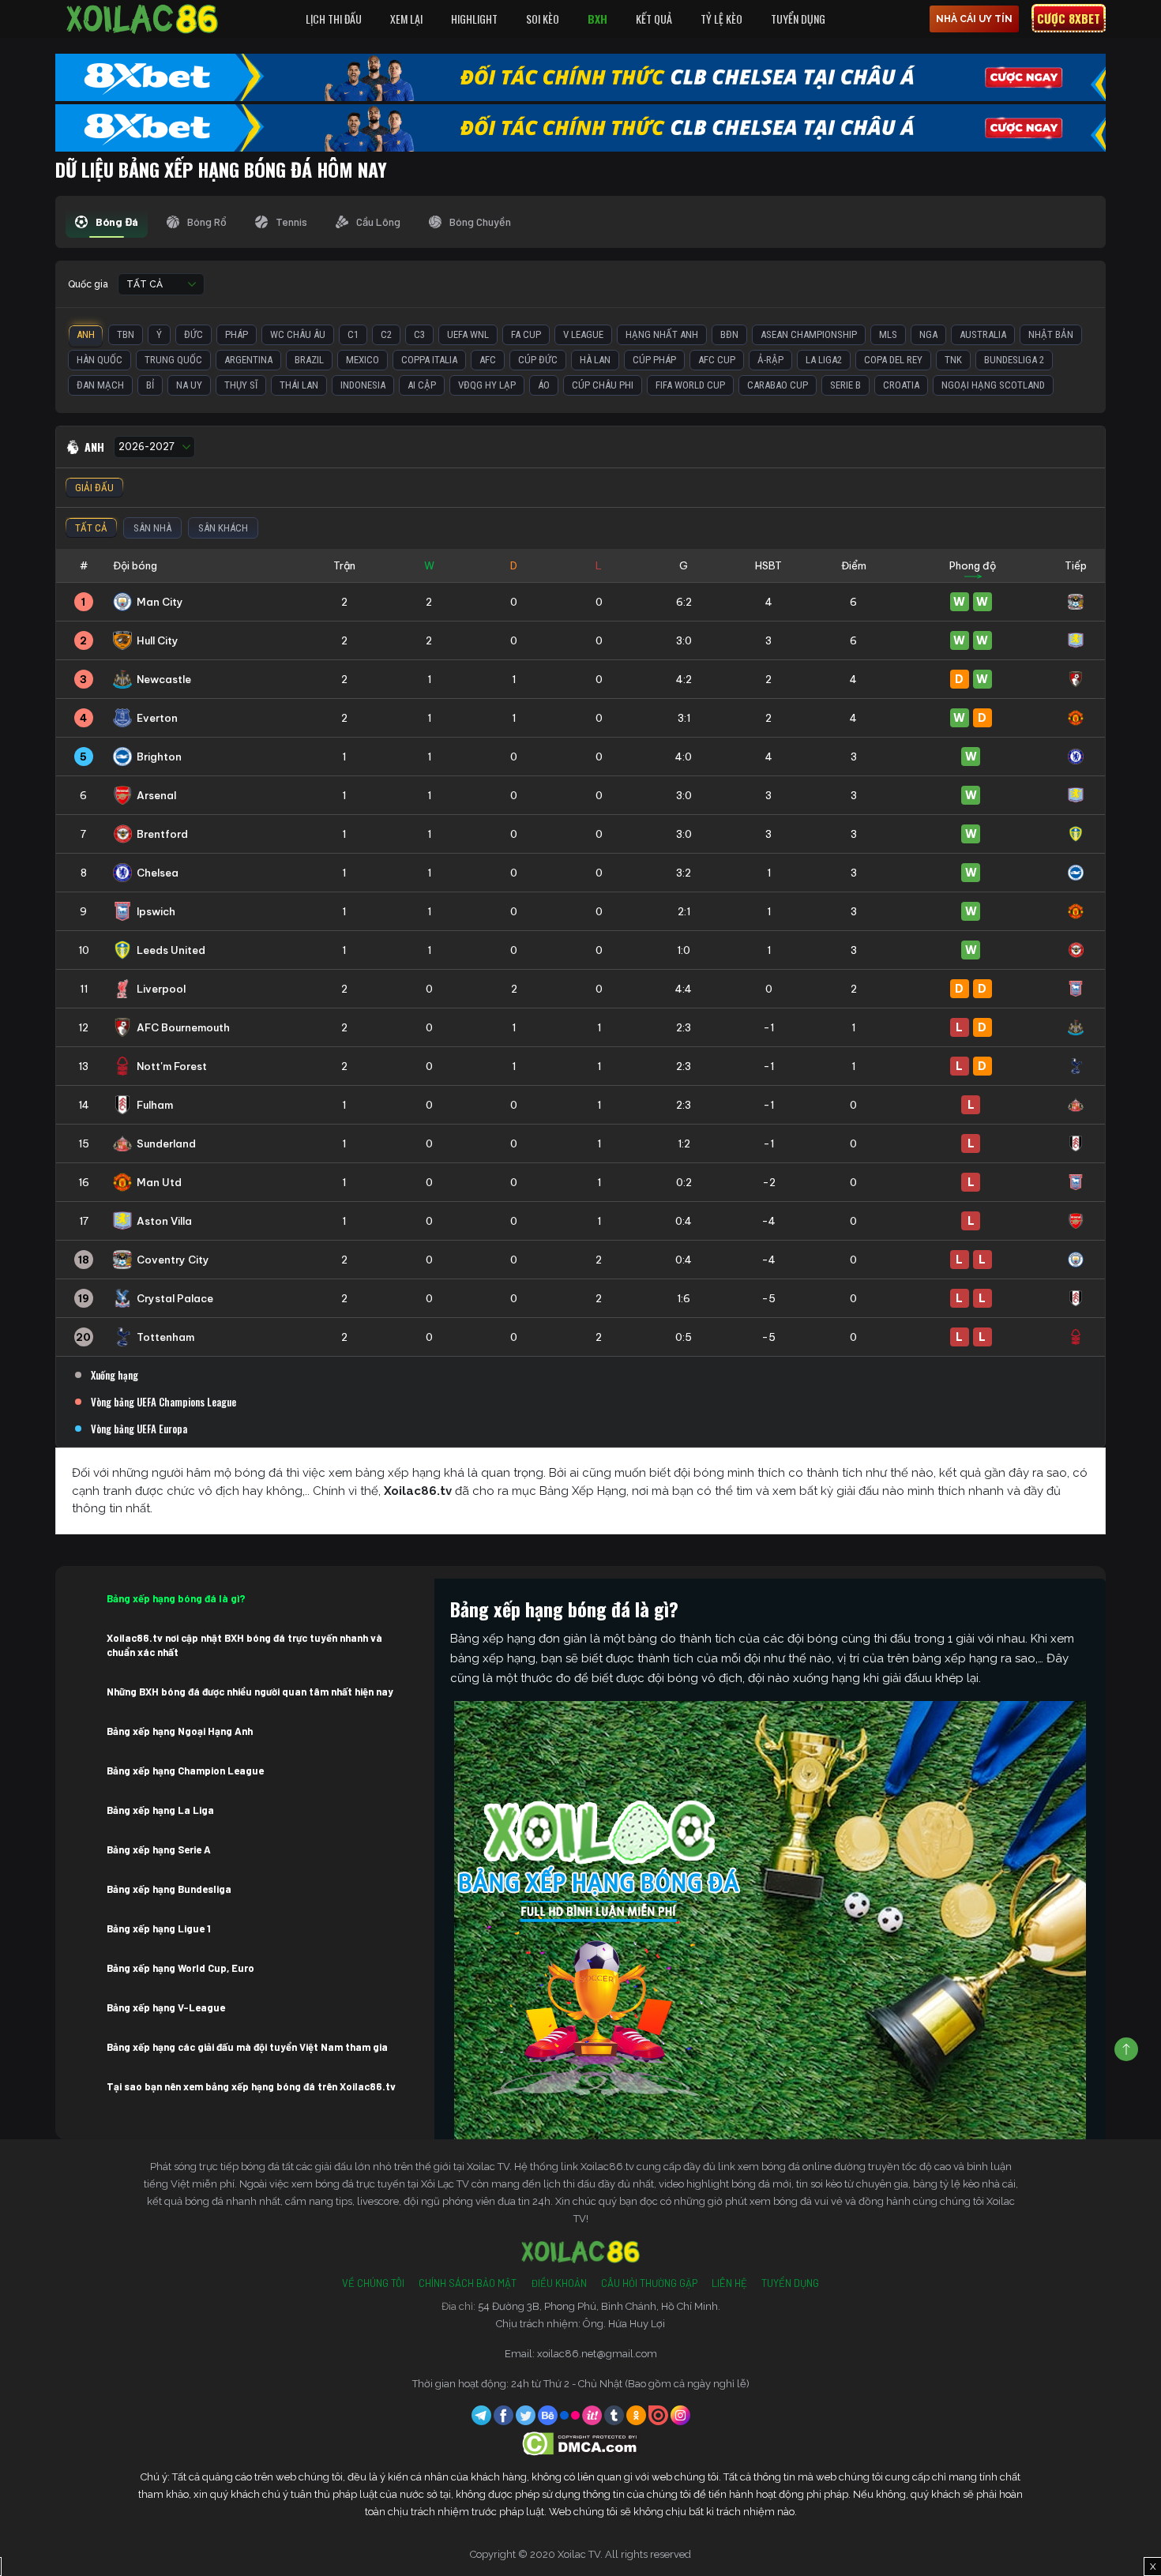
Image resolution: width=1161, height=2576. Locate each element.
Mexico (363, 360)
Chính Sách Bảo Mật (468, 2283)
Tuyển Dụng (798, 19)
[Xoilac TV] (142, 19)
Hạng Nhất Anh (662, 334)
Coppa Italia (429, 360)
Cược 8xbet (1069, 18)
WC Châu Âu (298, 334)
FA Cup (526, 334)
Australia (983, 334)
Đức (193, 334)
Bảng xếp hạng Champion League (185, 1771)
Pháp (237, 334)
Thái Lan (299, 385)
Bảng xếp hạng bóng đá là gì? (176, 1598)
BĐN (729, 334)
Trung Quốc (173, 360)
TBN (126, 334)
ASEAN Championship (809, 334)
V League (583, 334)
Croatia (901, 385)
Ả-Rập (770, 360)
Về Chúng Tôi (373, 2283)
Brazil (309, 360)
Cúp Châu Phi (603, 385)
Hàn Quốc (100, 360)
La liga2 (824, 360)
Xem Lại (406, 19)
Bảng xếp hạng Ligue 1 (159, 1928)
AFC (488, 360)
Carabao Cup (778, 385)
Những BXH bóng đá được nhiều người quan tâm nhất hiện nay (250, 1692)
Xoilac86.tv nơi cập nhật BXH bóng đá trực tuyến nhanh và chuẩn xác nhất (244, 1645)
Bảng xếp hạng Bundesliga (169, 1889)
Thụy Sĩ (241, 385)
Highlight (474, 19)
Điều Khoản (559, 2283)
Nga (928, 334)
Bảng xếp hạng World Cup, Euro (180, 1968)
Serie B (845, 385)
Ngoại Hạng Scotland (993, 385)
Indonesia (363, 385)
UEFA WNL (468, 334)
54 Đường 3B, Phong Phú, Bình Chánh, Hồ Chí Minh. (599, 2306)
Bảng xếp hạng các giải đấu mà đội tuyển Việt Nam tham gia (247, 2047)
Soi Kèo (543, 19)
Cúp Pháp (654, 360)
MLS (888, 334)
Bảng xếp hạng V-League (166, 2007)
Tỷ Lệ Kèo (721, 19)
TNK (953, 360)
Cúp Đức (538, 360)
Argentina (248, 360)
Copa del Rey (893, 360)
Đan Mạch (100, 385)
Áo (544, 385)
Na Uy (189, 385)
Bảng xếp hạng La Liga (160, 1810)
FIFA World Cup (690, 385)
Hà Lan (595, 360)
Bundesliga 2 (1014, 360)
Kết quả (654, 19)
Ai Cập (422, 385)
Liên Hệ (729, 2283)
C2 (386, 334)
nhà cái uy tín (974, 19)
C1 (353, 334)
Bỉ (150, 385)
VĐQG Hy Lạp (487, 385)
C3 (419, 334)
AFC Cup (717, 360)
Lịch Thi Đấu (334, 19)
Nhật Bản (1051, 334)
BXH (597, 19)
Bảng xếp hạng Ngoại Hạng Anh (180, 1731)
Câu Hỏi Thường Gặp (649, 2283)
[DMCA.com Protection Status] (581, 2443)
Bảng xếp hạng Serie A (159, 1849)
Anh (86, 334)
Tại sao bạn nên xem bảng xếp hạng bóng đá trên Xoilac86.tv (251, 2086)
